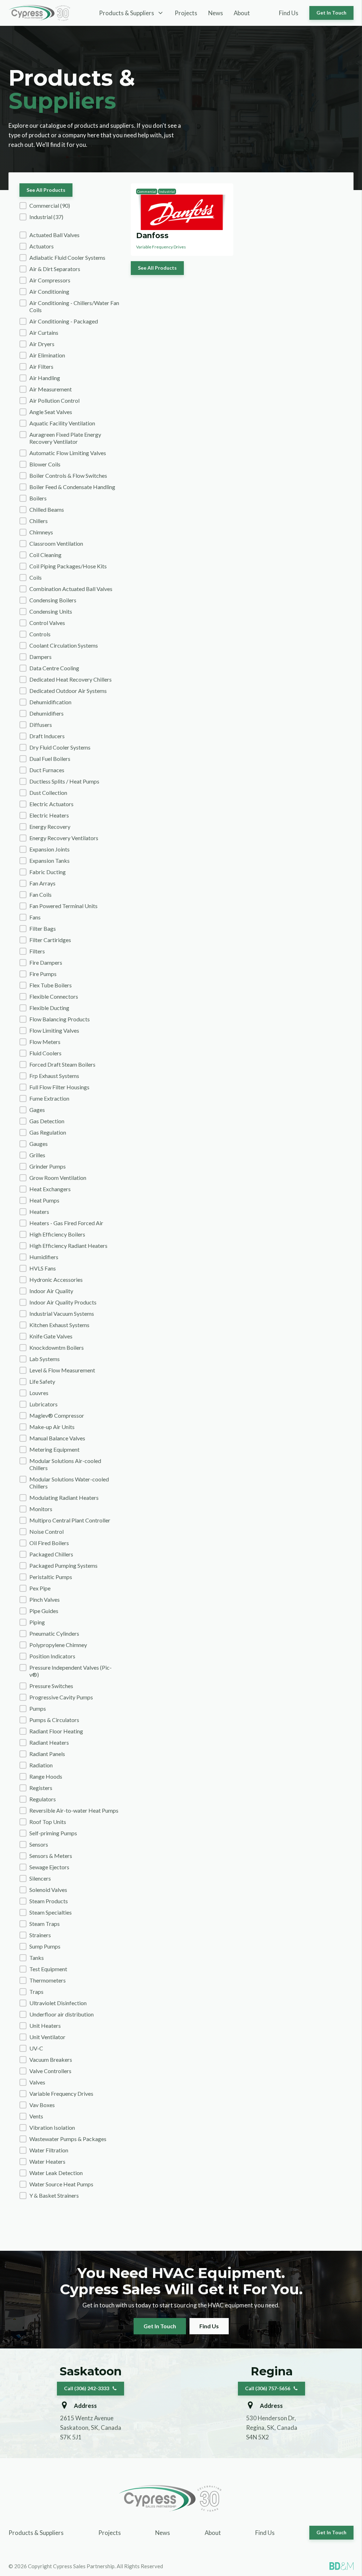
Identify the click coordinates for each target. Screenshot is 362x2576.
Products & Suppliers (36, 2533)
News (216, 13)
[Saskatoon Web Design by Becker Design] (341, 2566)
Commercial (147, 191)
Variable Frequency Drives (161, 247)
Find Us (289, 13)
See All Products (46, 190)
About (242, 13)
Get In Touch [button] (331, 13)
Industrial (167, 191)
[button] (70, 206)
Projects (186, 13)
